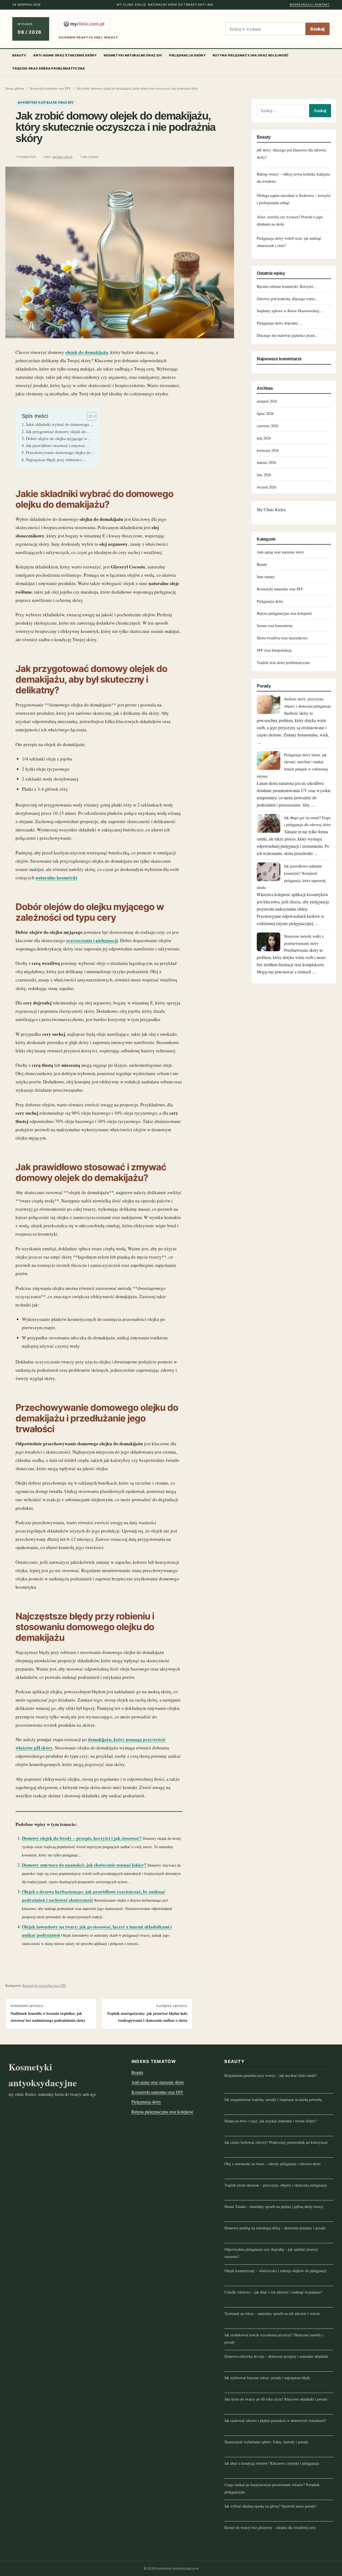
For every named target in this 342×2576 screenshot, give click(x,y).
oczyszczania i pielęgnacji (92, 940)
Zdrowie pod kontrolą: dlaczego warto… (288, 299)
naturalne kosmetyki (56, 878)
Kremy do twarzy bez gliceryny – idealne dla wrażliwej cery (270, 2527)
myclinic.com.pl (62, 157)
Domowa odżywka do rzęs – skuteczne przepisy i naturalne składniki (276, 2356)
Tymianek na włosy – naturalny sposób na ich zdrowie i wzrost (272, 2313)
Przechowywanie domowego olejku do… (60, 452)
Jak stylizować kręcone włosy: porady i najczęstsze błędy (267, 2378)
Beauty (19, 55)
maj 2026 (264, 438)
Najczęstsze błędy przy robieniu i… (56, 460)
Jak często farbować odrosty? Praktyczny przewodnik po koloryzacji (276, 2142)
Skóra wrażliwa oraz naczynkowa (282, 638)
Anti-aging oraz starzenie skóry (65, 55)
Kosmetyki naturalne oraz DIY (133, 55)
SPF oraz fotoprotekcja (274, 650)
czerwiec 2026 (268, 426)
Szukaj (317, 29)
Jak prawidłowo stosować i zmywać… (57, 445)
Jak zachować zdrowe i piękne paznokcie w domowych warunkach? (275, 2420)
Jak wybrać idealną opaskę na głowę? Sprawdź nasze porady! (271, 2506)
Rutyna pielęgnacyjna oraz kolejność (251, 55)
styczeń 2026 (267, 487)
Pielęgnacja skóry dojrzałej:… (279, 323)
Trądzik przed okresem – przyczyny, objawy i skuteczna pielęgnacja (276, 2185)
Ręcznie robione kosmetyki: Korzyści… (287, 286)
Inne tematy (266, 577)
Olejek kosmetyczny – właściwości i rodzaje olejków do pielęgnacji (275, 2271)
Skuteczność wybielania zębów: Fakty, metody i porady (266, 2442)
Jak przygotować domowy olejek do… (58, 431)
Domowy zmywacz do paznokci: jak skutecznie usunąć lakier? (84, 1865)
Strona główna (15, 88)
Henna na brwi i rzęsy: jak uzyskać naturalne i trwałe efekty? (271, 2121)
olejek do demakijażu (87, 352)
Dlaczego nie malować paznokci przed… (287, 335)
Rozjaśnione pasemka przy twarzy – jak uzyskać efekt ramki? (271, 2075)
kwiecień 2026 (268, 450)
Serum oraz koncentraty (275, 626)
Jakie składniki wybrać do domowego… (59, 424)
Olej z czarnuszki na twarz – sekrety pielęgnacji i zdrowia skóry (273, 2164)
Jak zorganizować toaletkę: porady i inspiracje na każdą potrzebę (273, 2099)
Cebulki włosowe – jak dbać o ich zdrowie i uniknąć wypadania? (273, 2292)
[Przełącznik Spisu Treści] (89, 416)
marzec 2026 (266, 462)
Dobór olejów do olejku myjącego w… (59, 438)
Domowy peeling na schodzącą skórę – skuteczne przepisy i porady (275, 2228)
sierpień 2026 (267, 401)
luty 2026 (264, 475)
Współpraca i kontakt (310, 5)
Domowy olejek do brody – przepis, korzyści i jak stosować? (82, 1838)
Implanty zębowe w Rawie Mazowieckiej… (290, 311)
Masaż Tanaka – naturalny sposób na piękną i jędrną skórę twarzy (274, 2206)
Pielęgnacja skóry (188, 55)
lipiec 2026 (265, 413)
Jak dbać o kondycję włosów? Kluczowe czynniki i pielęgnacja (272, 2463)
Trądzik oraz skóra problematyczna (49, 68)
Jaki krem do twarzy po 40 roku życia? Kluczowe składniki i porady (276, 2399)
